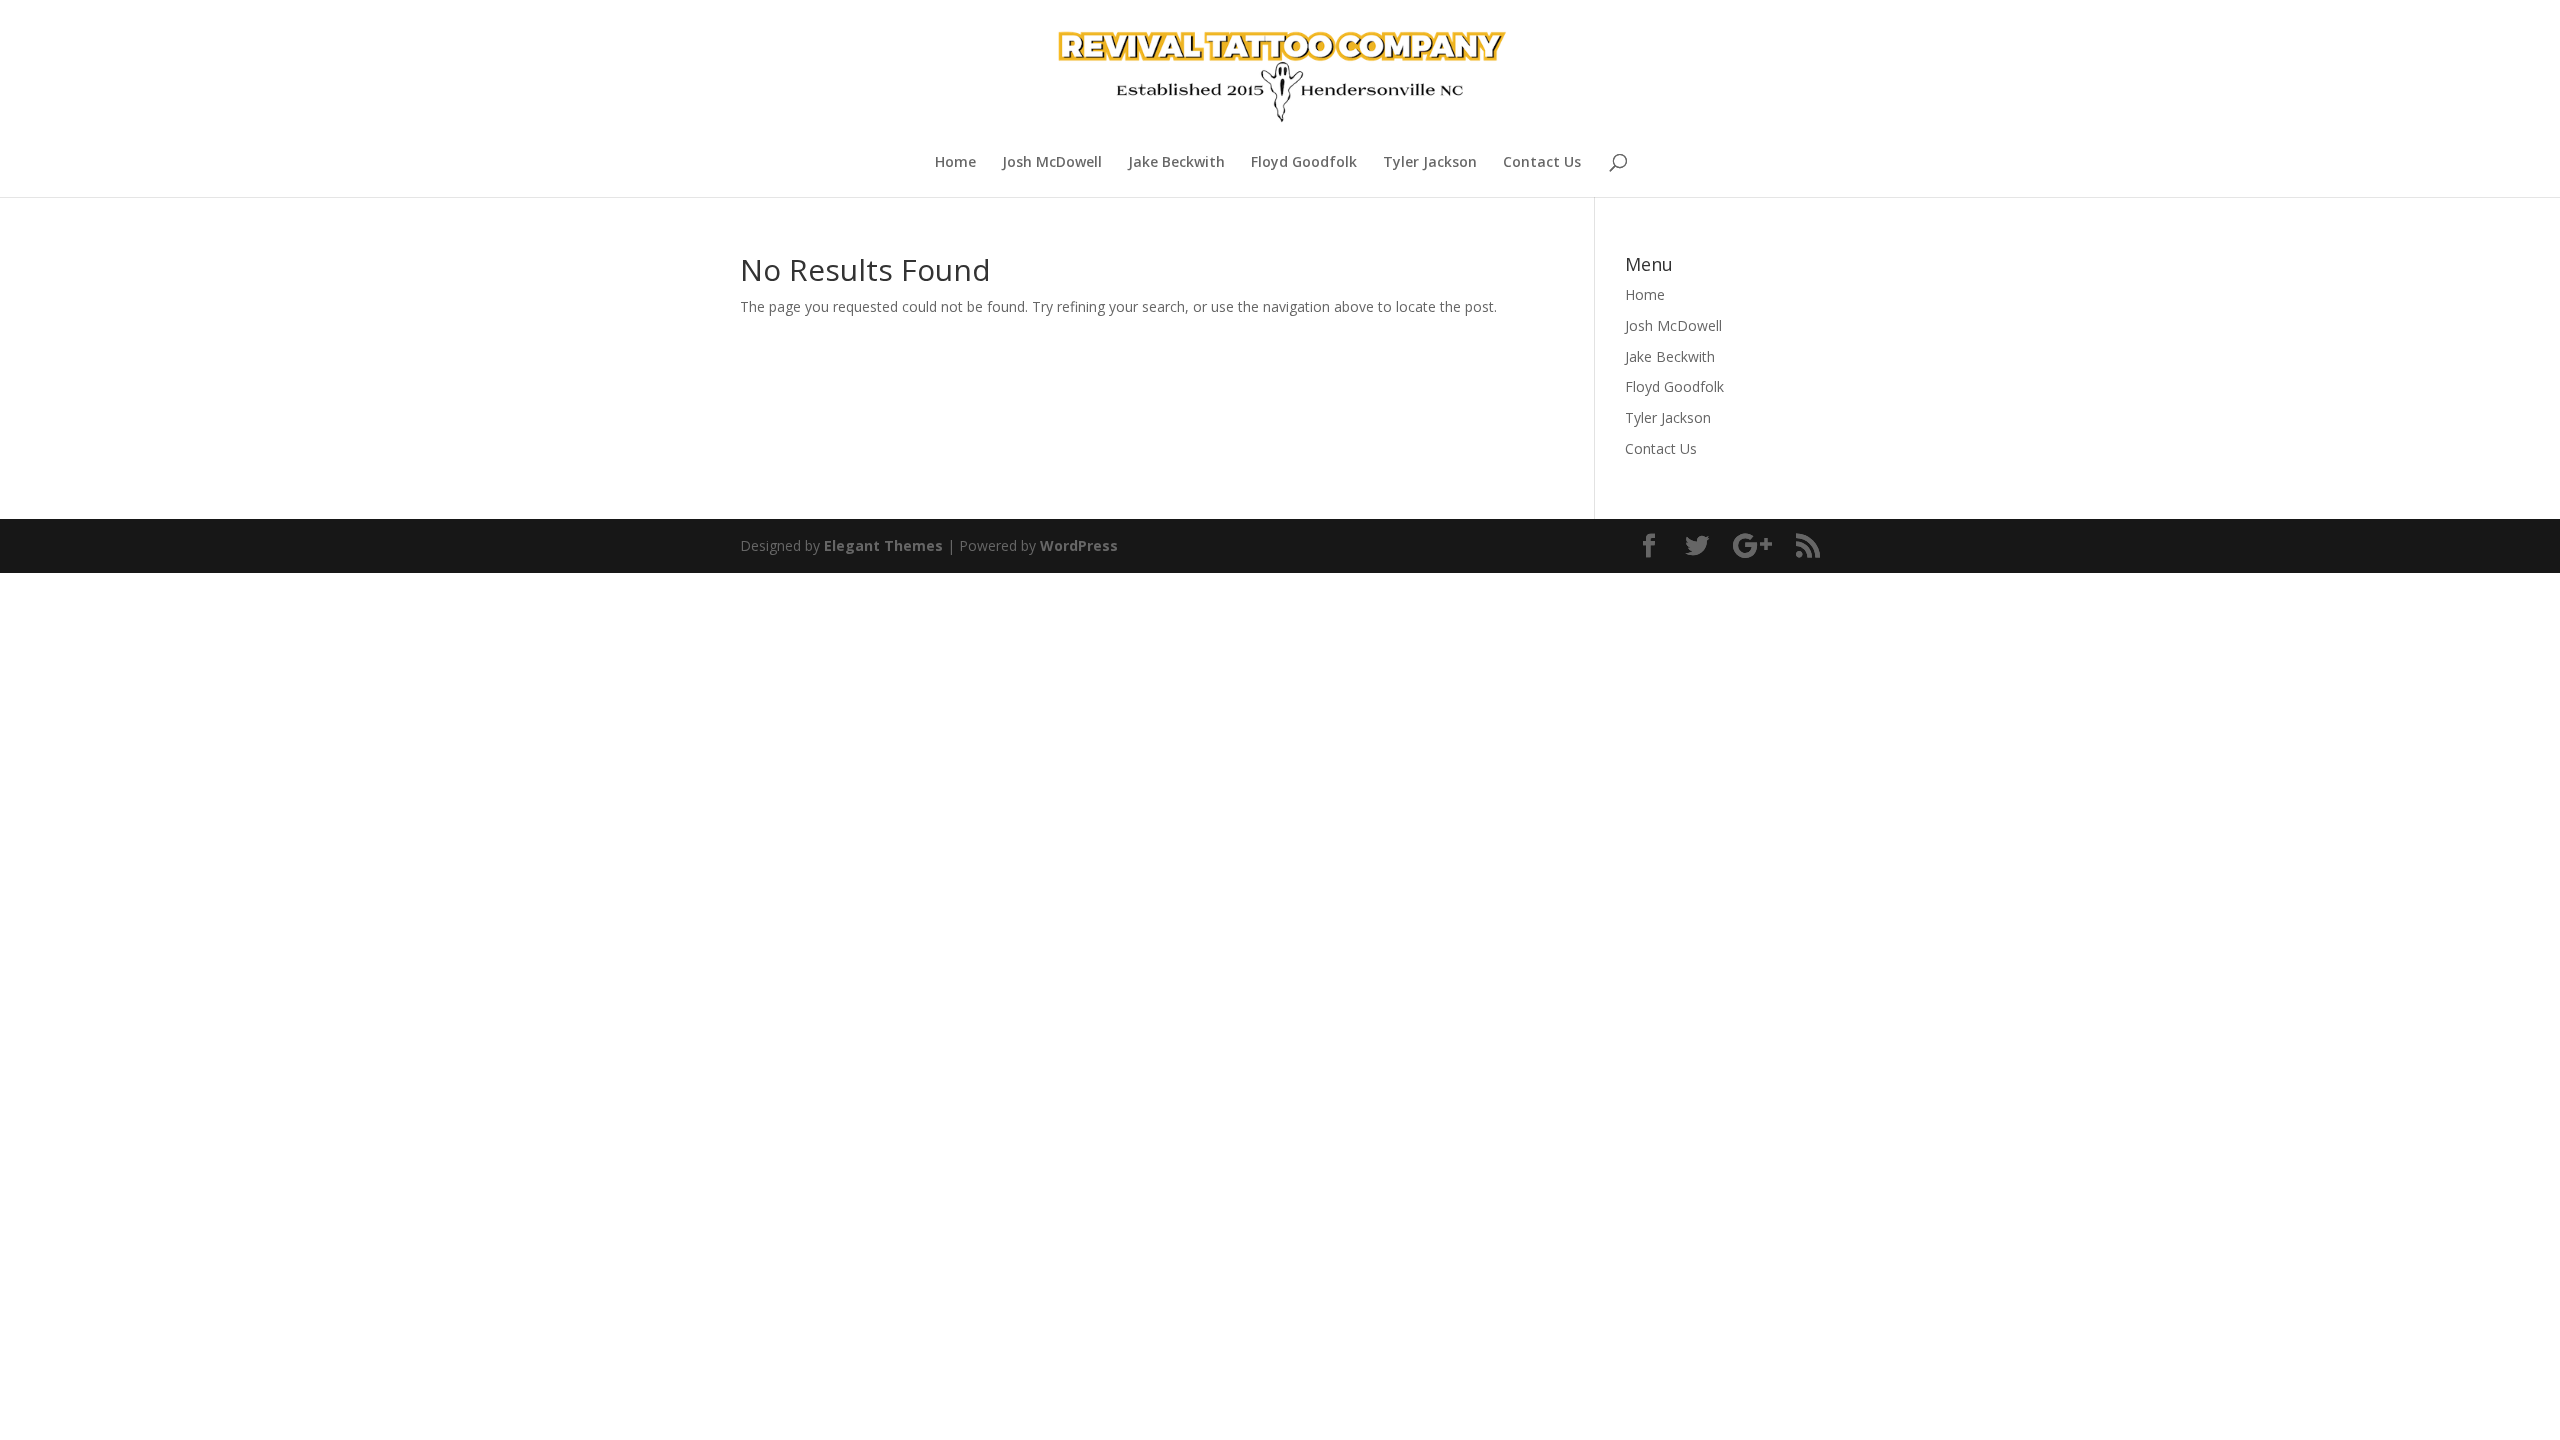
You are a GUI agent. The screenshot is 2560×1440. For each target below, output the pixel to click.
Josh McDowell (1052, 163)
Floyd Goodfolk (1304, 163)
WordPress (1079, 545)
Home (955, 163)
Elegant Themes (883, 545)
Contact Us (1542, 163)
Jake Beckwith (1176, 163)
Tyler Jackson (1430, 163)
